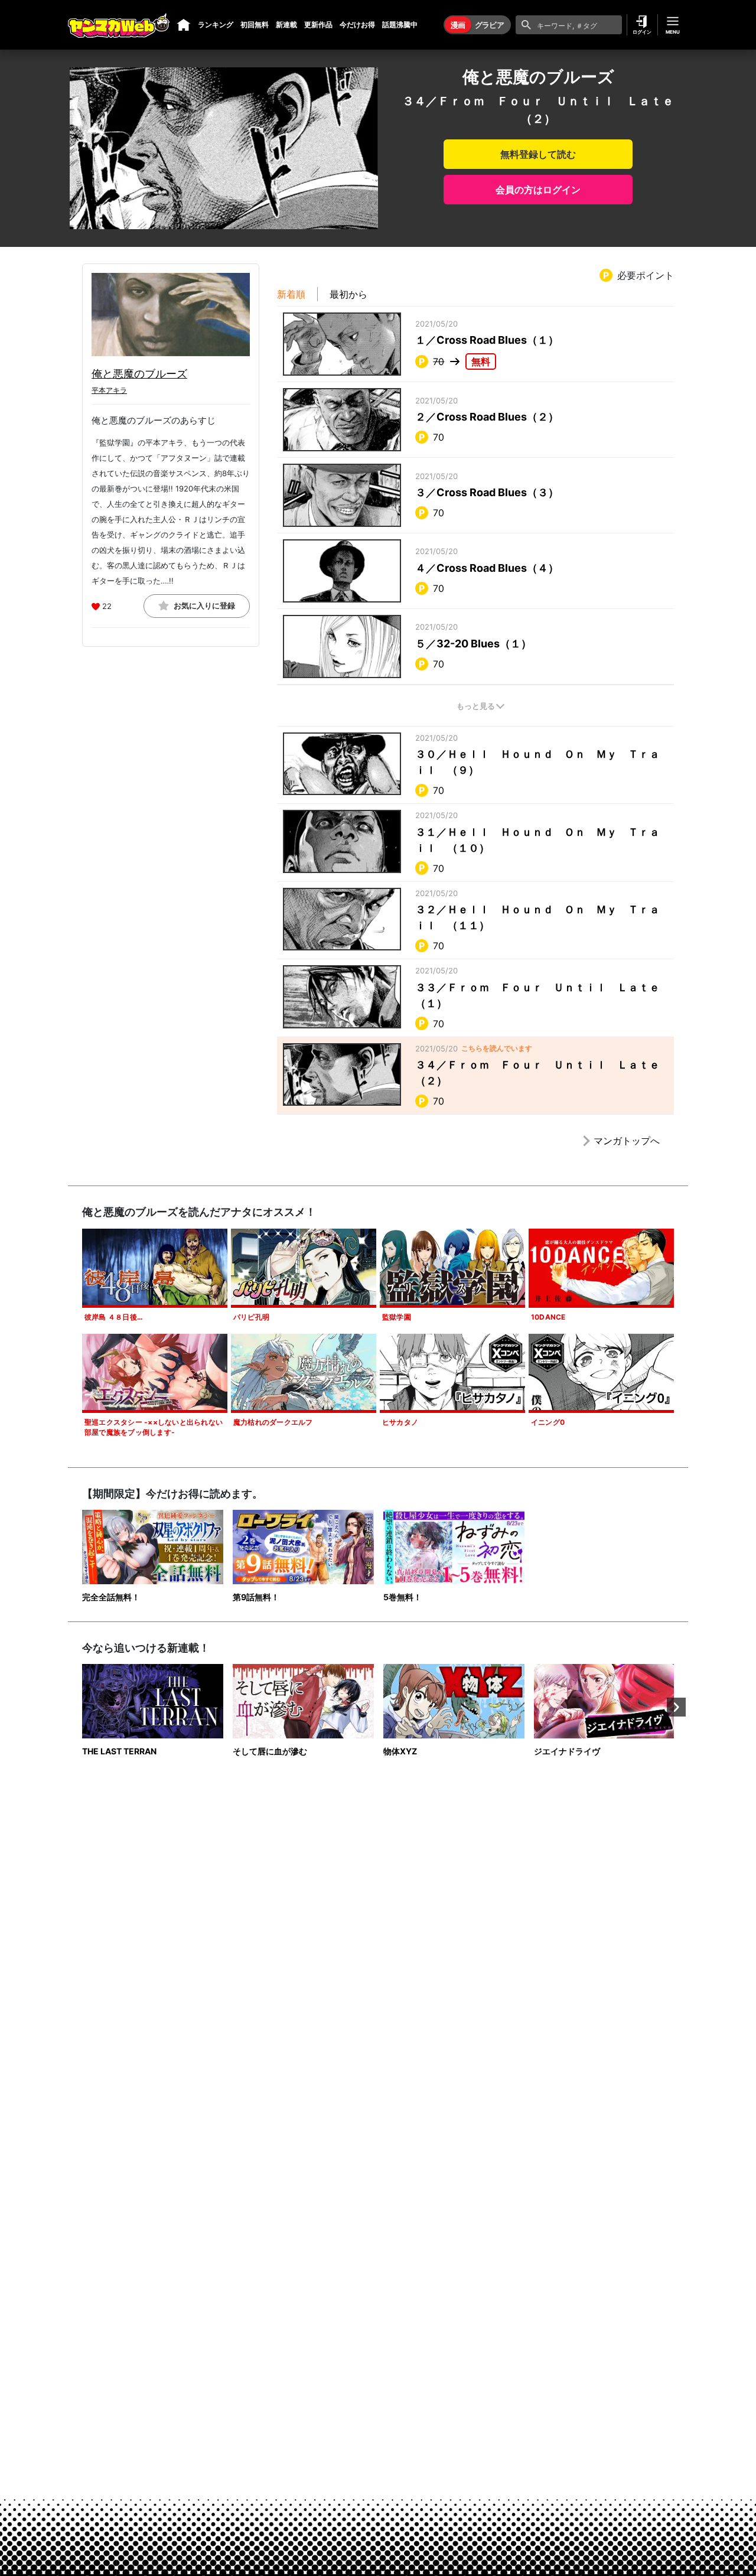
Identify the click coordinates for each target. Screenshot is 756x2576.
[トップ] (184, 25)
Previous (80, 1707)
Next (676, 1707)
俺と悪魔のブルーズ (139, 374)
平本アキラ (109, 390)
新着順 (291, 294)
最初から (348, 294)
